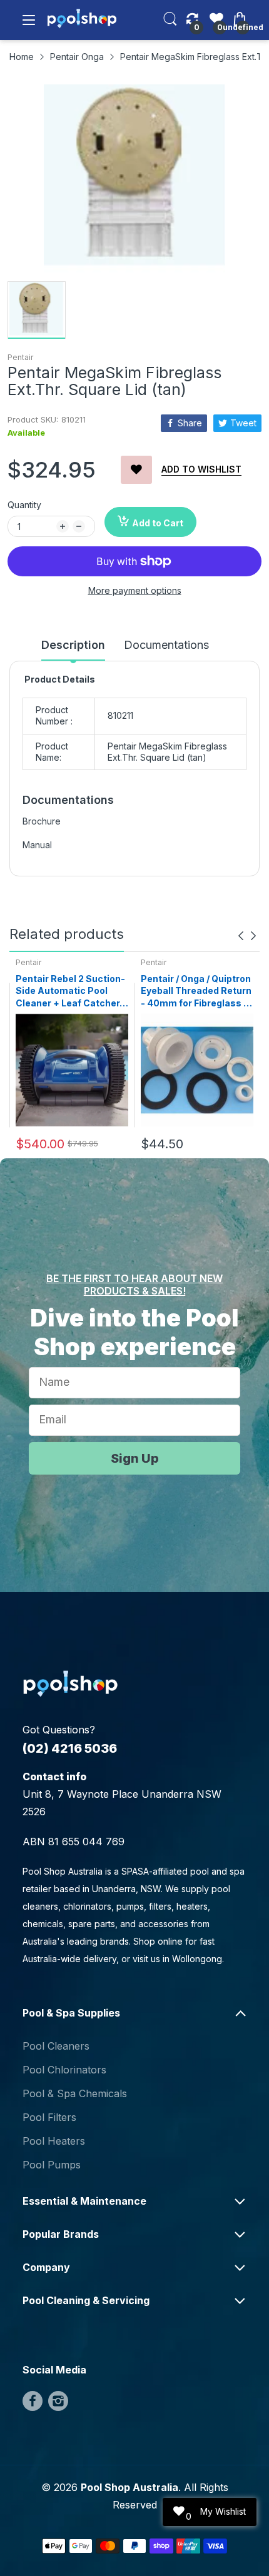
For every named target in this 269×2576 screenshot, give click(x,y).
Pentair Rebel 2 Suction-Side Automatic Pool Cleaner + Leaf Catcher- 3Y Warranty (70, 991)
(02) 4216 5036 (70, 1748)
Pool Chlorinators (64, 2070)
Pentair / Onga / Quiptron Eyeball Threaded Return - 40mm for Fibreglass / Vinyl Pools (196, 991)
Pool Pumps (52, 2165)
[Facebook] (33, 2401)
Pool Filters (49, 2117)
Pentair (20, 357)
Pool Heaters (54, 2141)
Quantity (24, 505)
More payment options (135, 590)
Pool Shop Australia (129, 2487)
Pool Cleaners (56, 2046)
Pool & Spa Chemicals (75, 2093)
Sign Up (135, 1458)
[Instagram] (58, 2401)
